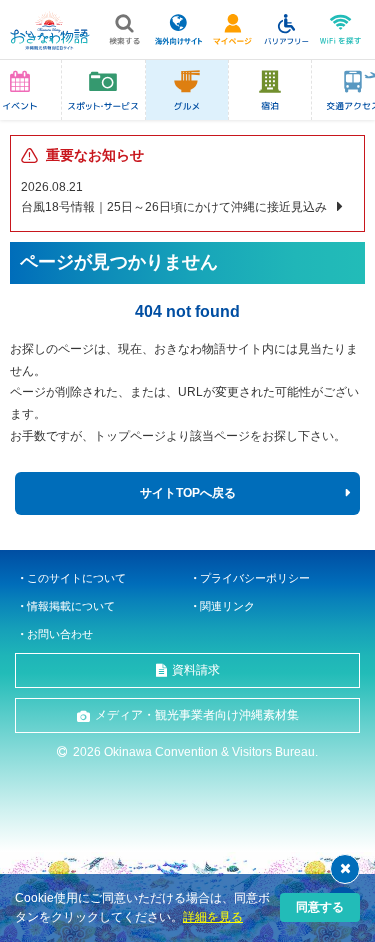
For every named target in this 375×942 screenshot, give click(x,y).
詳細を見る (213, 917)
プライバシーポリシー (255, 578)
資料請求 (196, 670)
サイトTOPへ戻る (188, 493)
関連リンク (227, 606)
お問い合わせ (60, 634)
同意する (320, 907)
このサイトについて (76, 578)
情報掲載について (71, 606)
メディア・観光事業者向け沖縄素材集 (197, 715)
